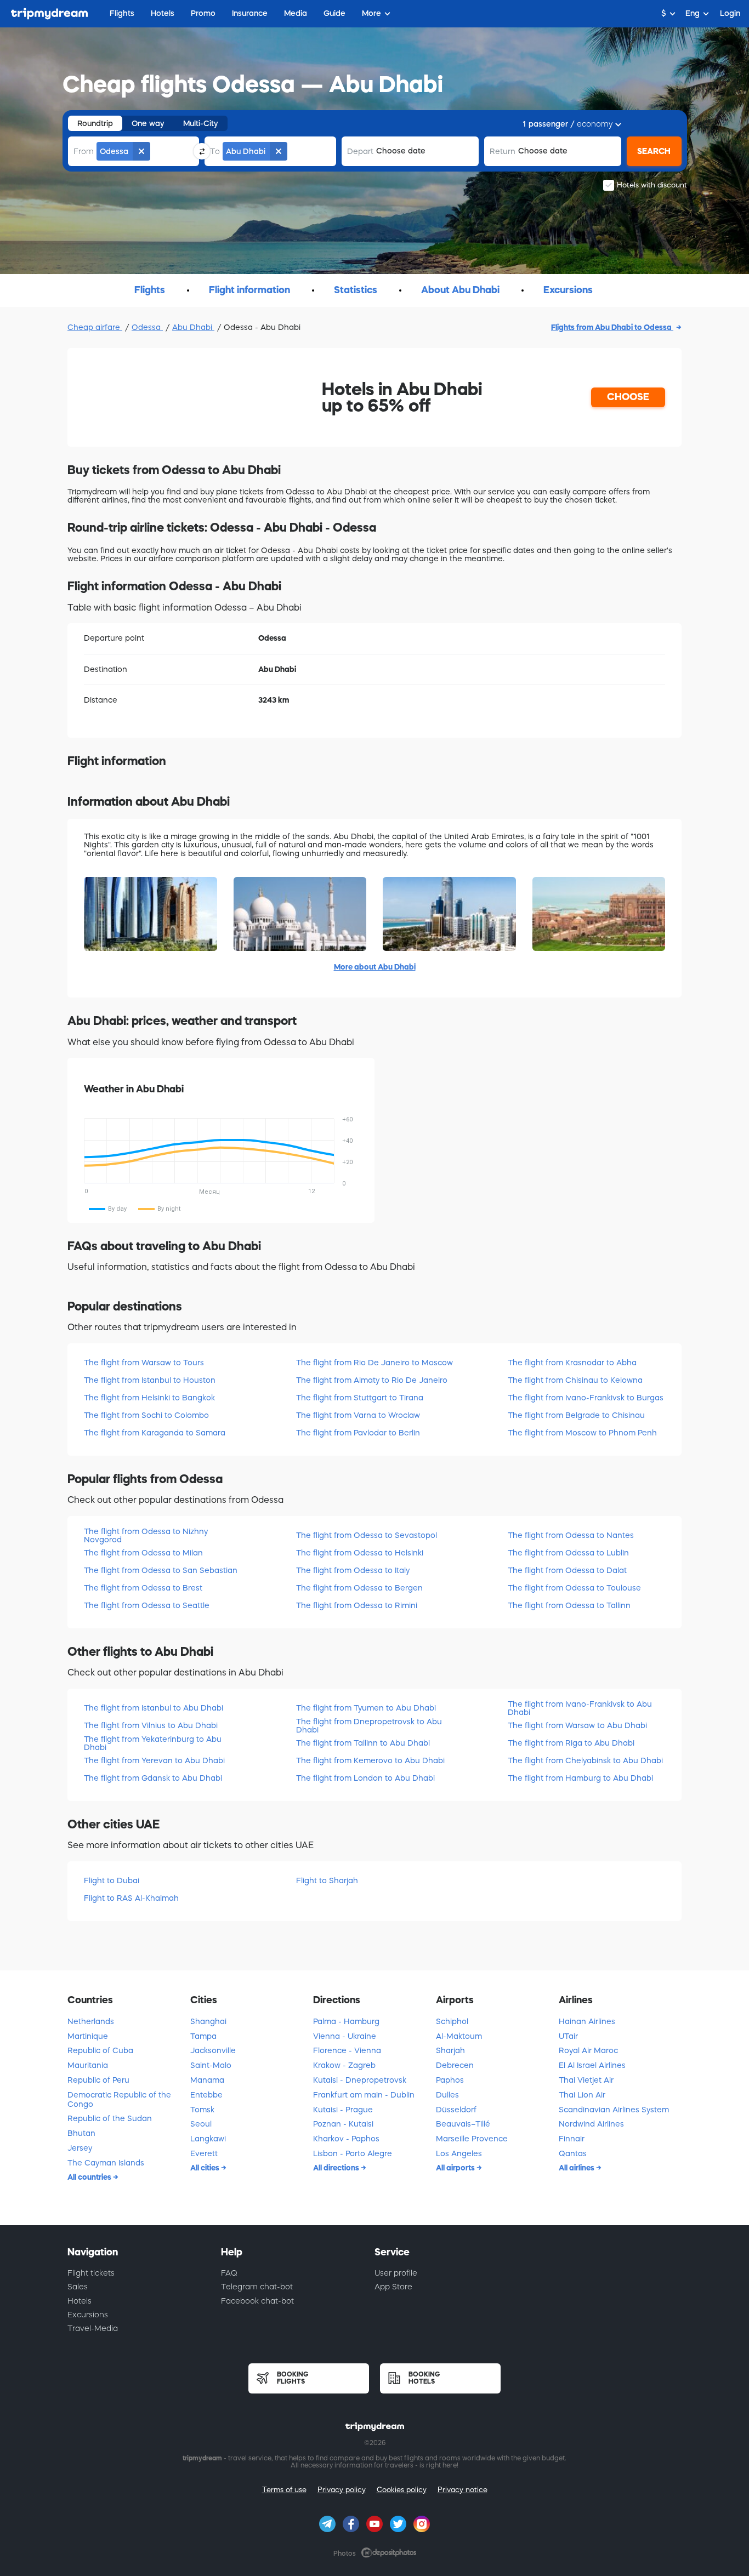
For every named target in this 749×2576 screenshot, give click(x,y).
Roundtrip (95, 123)
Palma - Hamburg (346, 2021)
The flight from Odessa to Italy (353, 1570)
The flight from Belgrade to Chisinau (576, 1415)
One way (148, 123)
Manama (207, 2080)
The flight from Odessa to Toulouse (574, 1588)
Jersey (80, 2148)
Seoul (201, 2124)
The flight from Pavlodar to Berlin (358, 1433)
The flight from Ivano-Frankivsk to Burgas (586, 1398)
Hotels (80, 2301)
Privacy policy (342, 2490)
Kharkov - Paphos (346, 2139)
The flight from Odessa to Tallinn (569, 1605)
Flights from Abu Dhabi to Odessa (612, 327)
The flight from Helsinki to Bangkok (149, 1398)
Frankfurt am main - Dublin (364, 2095)
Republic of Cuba (100, 2050)
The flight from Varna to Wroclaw (358, 1415)
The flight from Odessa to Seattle (147, 1605)
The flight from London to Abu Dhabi (365, 1778)
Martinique (88, 2036)
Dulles (447, 2095)
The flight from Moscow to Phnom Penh (582, 1433)
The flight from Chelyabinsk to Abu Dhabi (585, 1760)
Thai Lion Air (582, 2095)
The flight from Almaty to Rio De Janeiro (372, 1380)
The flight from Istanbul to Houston (150, 1380)
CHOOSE (628, 397)
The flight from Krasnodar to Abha (572, 1363)
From (84, 151)
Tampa (203, 2036)
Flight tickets (91, 2273)
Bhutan (81, 2133)
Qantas (573, 2153)
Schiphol (452, 2021)
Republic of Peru (98, 2080)
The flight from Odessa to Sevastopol (367, 1535)
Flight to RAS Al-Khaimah (131, 1898)
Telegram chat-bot (257, 2287)
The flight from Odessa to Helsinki (360, 1553)
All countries (90, 2177)
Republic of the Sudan (110, 2118)
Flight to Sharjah (327, 1880)
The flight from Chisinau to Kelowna (575, 1380)
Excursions (88, 2315)
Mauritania (88, 2065)
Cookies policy (402, 2490)
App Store (393, 2287)
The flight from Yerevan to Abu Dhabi (154, 1760)
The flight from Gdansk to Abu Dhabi (153, 1778)
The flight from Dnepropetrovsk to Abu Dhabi (369, 1726)
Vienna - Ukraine (345, 2036)
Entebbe (206, 2095)
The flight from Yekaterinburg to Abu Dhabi (153, 1743)
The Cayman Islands (106, 2163)
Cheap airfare (95, 327)
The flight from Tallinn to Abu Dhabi (363, 1743)
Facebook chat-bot (257, 2301)
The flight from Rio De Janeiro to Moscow (374, 1363)
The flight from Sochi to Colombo (146, 1415)
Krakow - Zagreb (344, 2065)
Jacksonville (213, 2050)
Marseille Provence (472, 2139)
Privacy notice (463, 2490)
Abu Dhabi (193, 327)
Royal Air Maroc (588, 2050)
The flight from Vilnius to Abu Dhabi (151, 1725)
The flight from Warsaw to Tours (144, 1363)
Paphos (450, 2080)
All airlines (577, 2168)
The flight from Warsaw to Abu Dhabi (577, 1725)
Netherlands (91, 2021)
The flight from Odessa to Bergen (359, 1588)
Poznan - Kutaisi (343, 2124)
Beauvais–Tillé (463, 2124)
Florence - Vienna (347, 2050)
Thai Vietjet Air (586, 2080)
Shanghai (208, 2021)
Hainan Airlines (587, 2021)
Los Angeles (459, 2153)
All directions (337, 2168)
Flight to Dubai (112, 1880)
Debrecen (455, 2065)
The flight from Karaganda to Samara (155, 1433)
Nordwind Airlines (591, 2124)
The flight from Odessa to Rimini (357, 1605)
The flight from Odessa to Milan (143, 1553)
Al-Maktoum (459, 2036)
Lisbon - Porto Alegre (353, 2153)
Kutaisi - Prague (343, 2110)
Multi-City (201, 123)
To (215, 151)
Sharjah (450, 2050)
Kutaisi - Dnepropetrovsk (360, 2080)
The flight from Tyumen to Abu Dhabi (366, 1708)
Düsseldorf (456, 2110)
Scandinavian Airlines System (614, 2110)
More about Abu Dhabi (375, 967)
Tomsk (202, 2110)
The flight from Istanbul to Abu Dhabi (154, 1708)
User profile (396, 2273)
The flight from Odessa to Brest (143, 1588)
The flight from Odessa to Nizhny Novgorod (146, 1535)
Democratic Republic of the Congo (119, 2099)
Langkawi (208, 2139)
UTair (568, 2036)
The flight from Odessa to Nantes (571, 1535)
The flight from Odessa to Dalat (567, 1570)
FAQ (229, 2273)
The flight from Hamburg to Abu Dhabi (580, 1778)
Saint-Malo (211, 2065)
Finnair (572, 2139)
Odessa (147, 327)
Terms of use (284, 2490)
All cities (206, 2168)
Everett (204, 2153)
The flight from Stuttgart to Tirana (360, 1398)
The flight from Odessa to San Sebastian (161, 1570)
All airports (456, 2168)
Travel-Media (93, 2328)
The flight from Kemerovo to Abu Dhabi (370, 1760)
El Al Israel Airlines (592, 2065)
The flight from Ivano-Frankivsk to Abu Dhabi (580, 1708)
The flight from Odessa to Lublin (568, 1553)
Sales (78, 2287)
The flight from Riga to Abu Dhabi (571, 1743)
